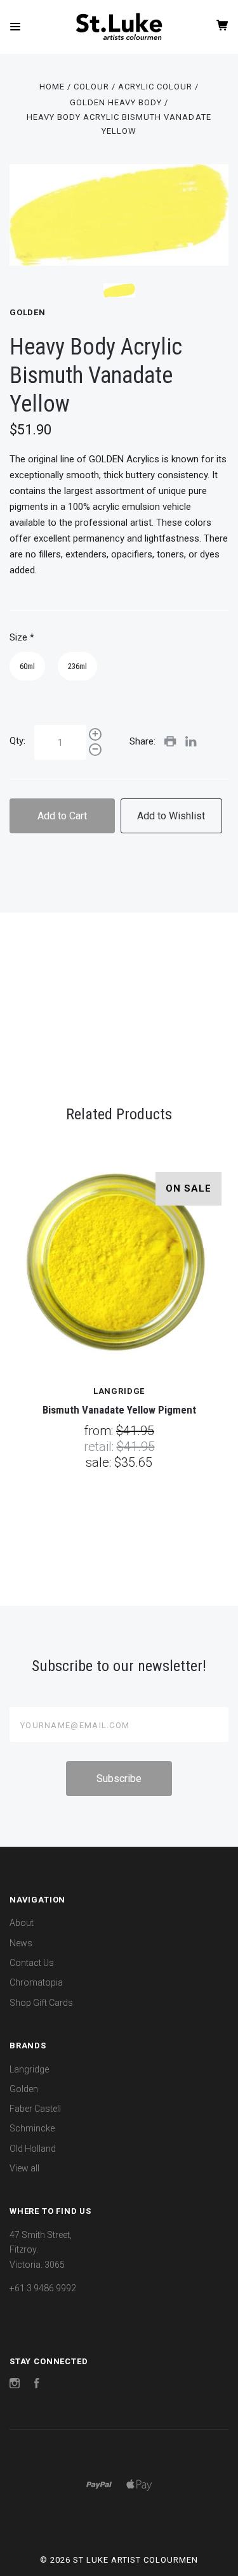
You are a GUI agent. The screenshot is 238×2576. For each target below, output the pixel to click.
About (22, 1923)
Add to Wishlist (171, 816)
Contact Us (32, 1963)
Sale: (100, 1462)
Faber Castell (35, 2109)
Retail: (100, 1447)
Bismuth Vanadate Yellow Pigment (119, 1410)
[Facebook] (37, 2385)
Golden (28, 312)
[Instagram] (15, 2385)
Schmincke (32, 2128)
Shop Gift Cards (41, 2003)
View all (24, 2168)
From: (100, 1431)
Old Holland (33, 2149)
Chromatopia (36, 1982)
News (21, 1943)
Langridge (29, 2069)
